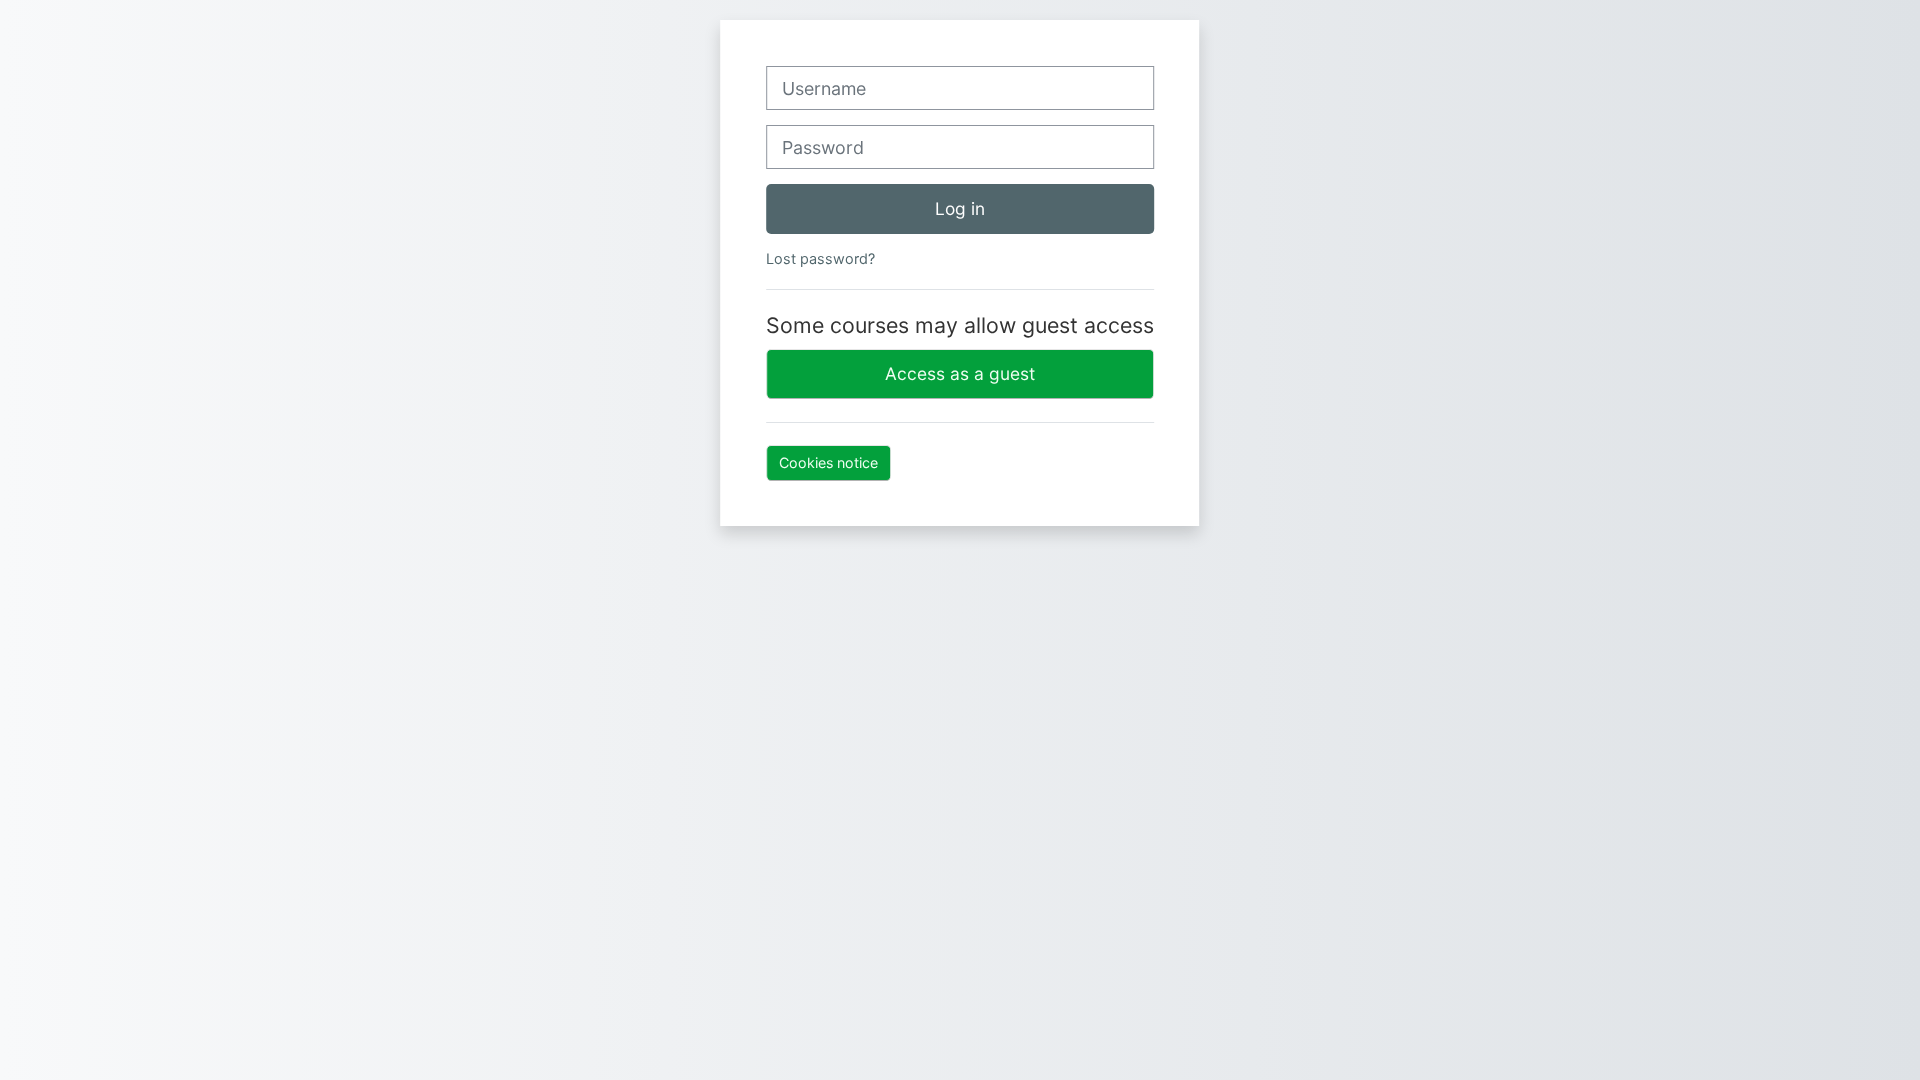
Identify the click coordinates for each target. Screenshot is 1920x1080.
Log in (960, 208)
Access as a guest (960, 373)
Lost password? (820, 258)
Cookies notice (828, 462)
